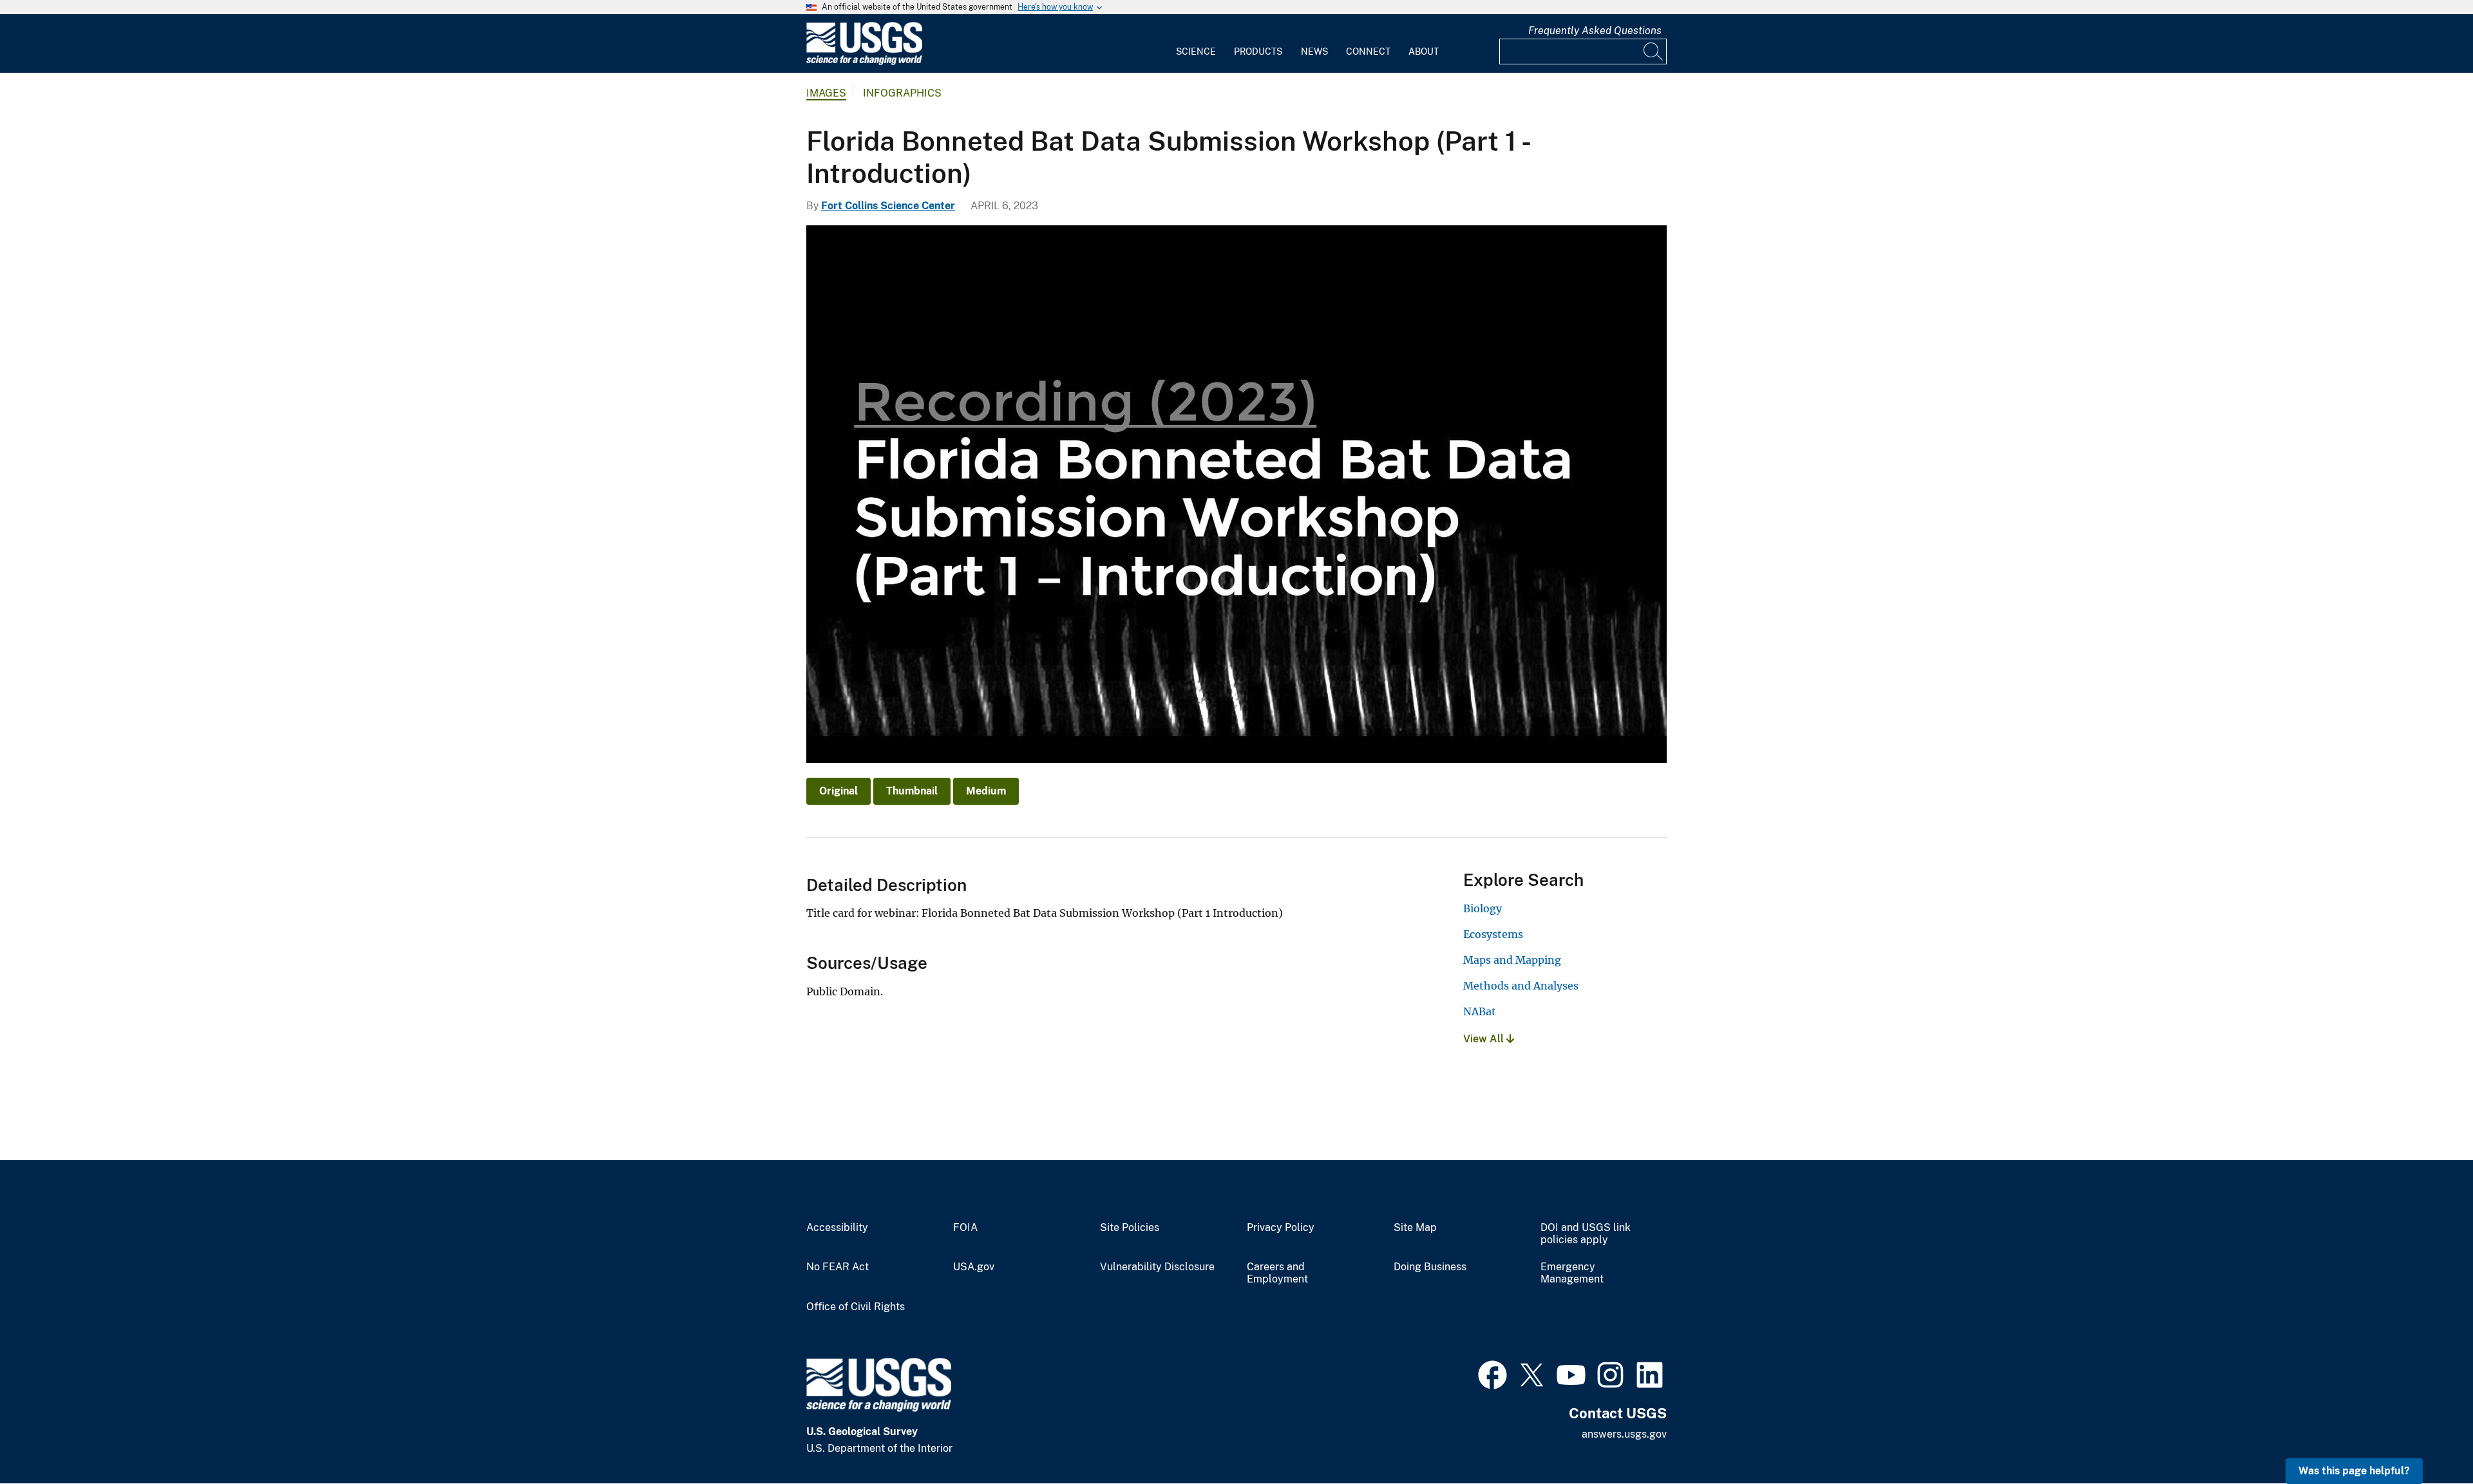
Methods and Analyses (1521, 986)
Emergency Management (1572, 1273)
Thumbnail (912, 791)
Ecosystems (1493, 934)
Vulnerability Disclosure (1157, 1267)
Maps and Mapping (1512, 960)
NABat (1480, 1011)
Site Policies (1130, 1228)
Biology (1483, 908)
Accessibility (837, 1228)
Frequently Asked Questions (1595, 31)
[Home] (864, 62)
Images (826, 93)
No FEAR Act (838, 1267)
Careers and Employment (1277, 1273)
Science (1196, 52)
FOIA (965, 1228)
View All (1485, 1039)
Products (1258, 52)
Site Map (1415, 1228)
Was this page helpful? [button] (2354, 1471)
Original (839, 791)
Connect (1368, 52)
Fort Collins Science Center (888, 206)
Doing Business (1430, 1267)
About (1424, 52)
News (1314, 52)
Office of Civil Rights (856, 1307)
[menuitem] (1196, 44)
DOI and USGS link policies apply (1586, 1234)
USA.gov (974, 1267)
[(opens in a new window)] (1492, 1373)
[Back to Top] (2426, 1437)
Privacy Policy (1281, 1228)
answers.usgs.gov (1624, 1434)
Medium (986, 791)
